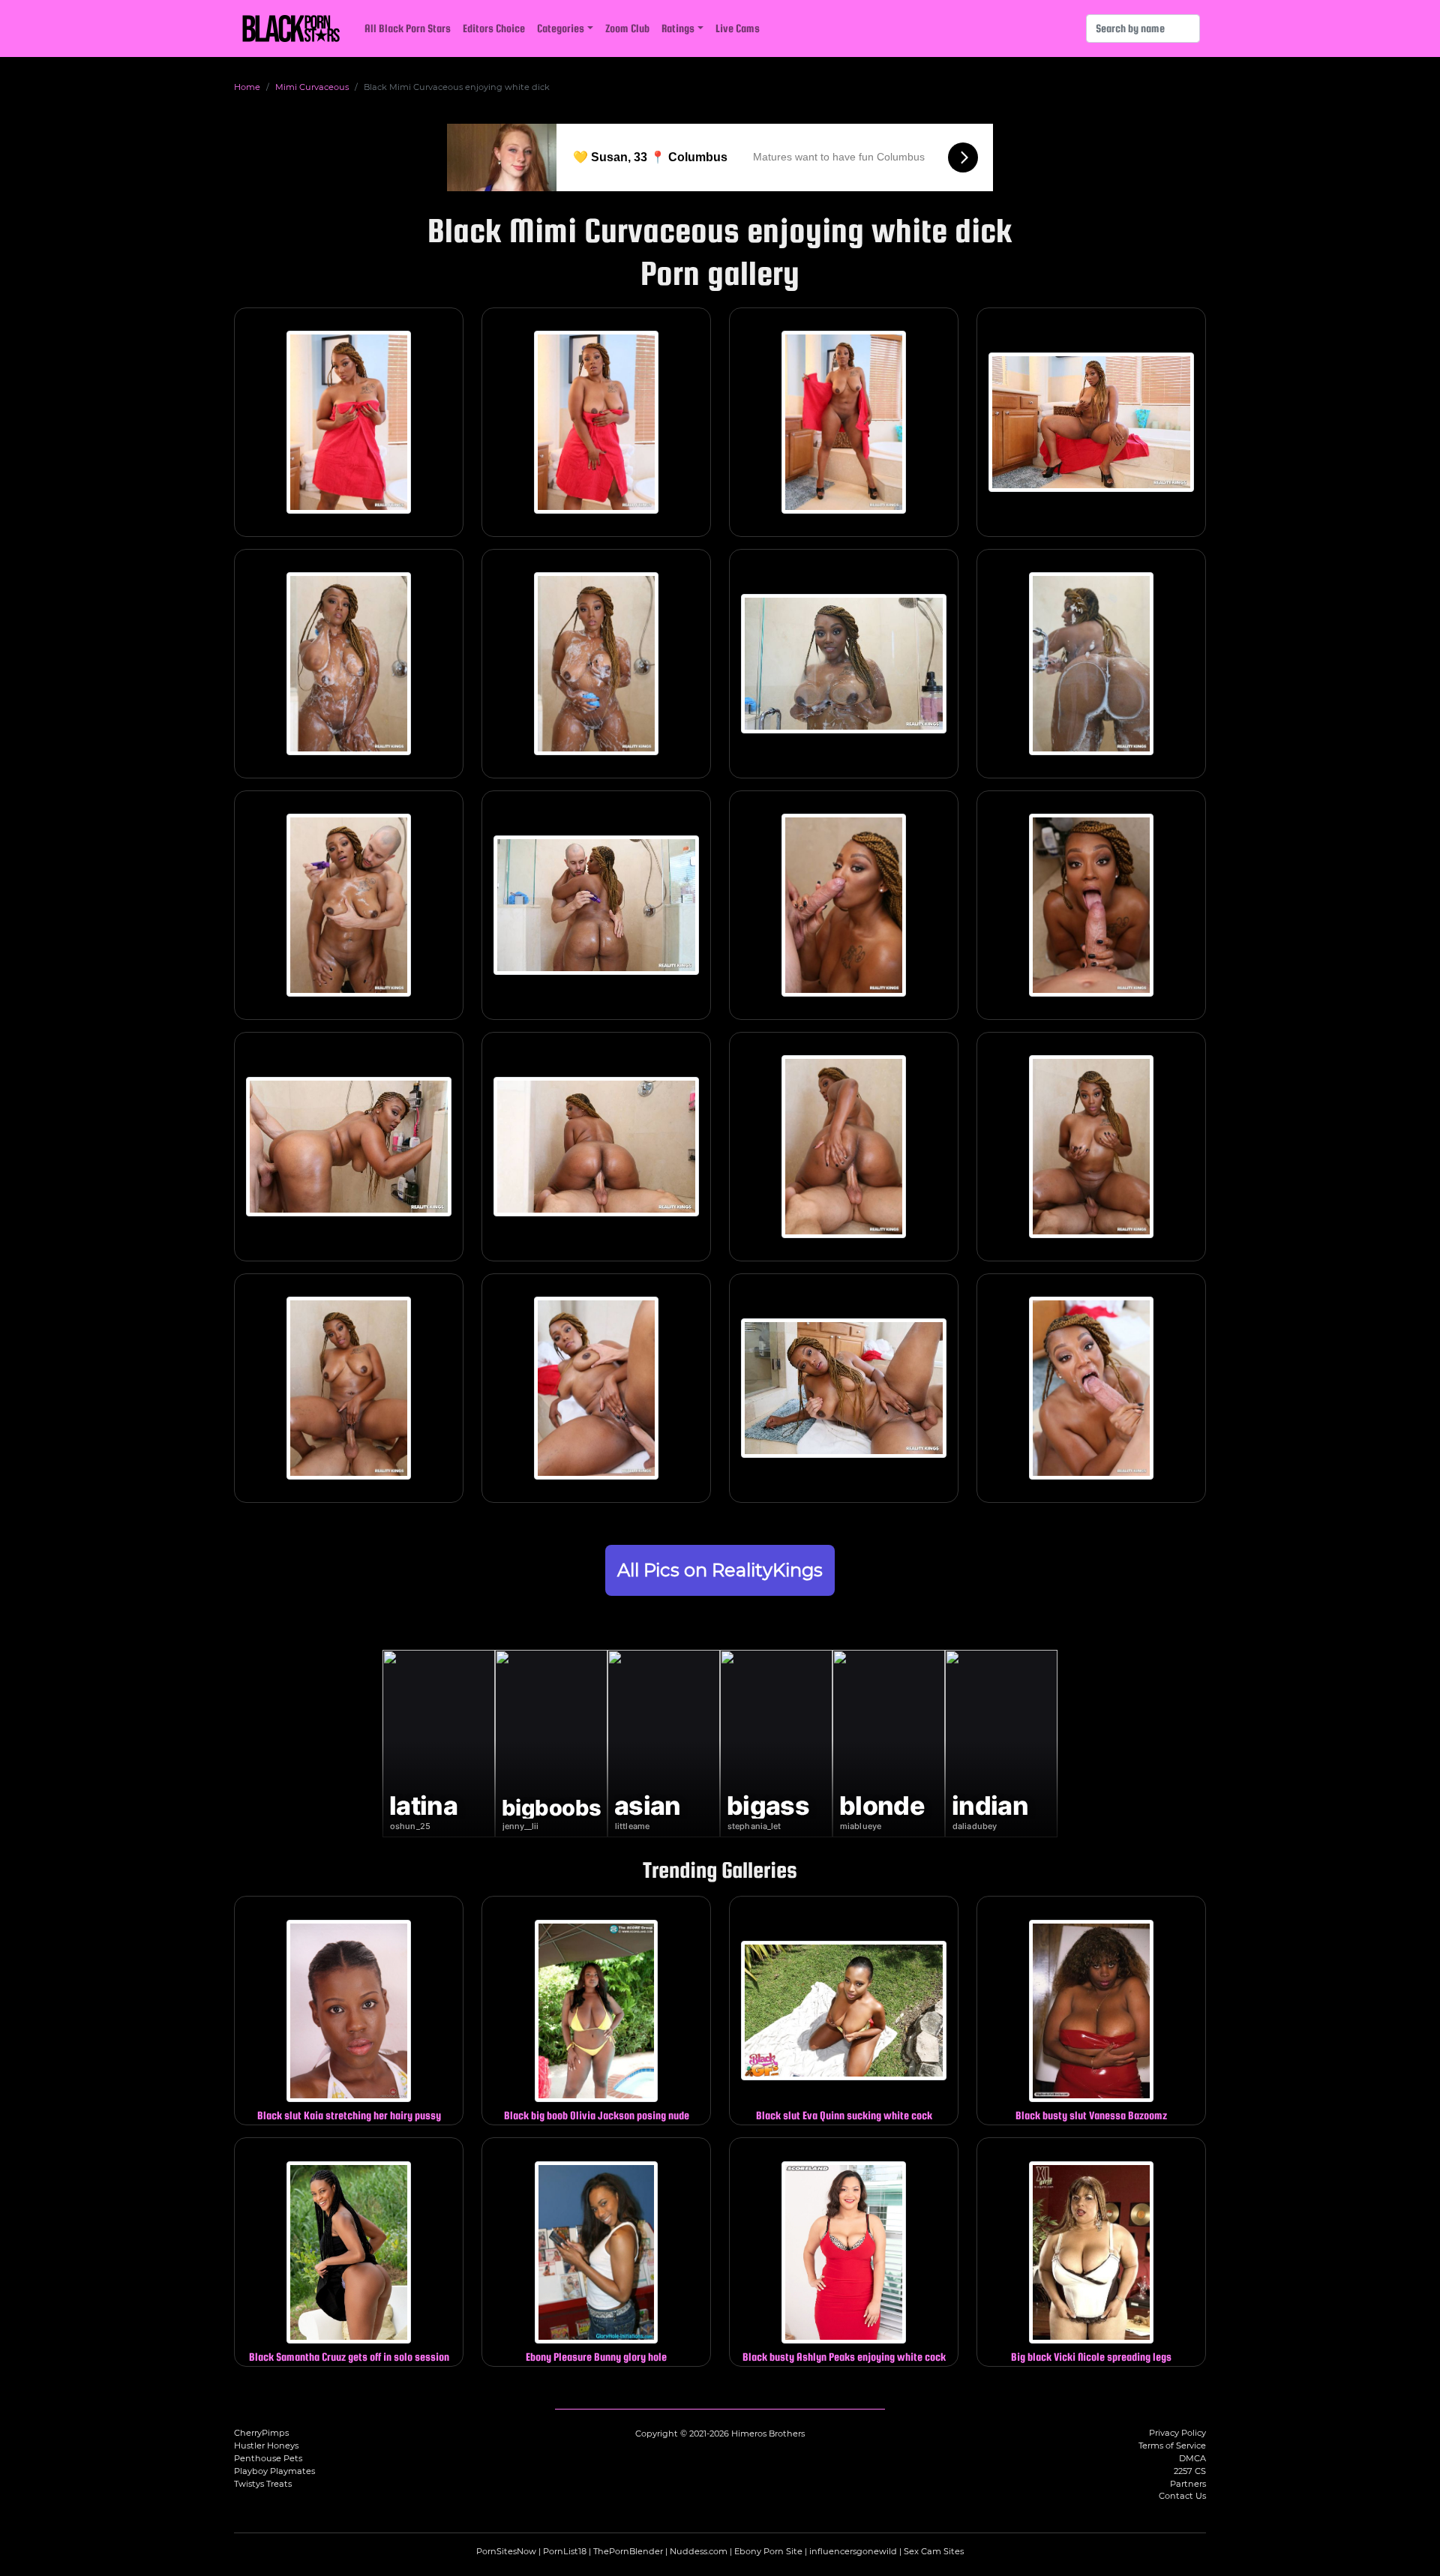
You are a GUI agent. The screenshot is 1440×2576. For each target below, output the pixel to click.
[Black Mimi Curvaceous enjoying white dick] (349, 422)
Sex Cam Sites (934, 2551)
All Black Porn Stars (408, 28)
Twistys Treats (263, 2484)
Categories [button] (561, 28)
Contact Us (1182, 2496)
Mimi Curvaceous (312, 87)
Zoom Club (627, 28)
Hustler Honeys (266, 2446)
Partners (1188, 2484)
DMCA (1192, 2458)
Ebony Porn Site (768, 2551)
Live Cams (738, 28)
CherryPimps (261, 2433)
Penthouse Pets (268, 2458)
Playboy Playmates (274, 2471)
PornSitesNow (506, 2551)
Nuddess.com (699, 2551)
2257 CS (1190, 2471)
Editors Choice (494, 28)
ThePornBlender (628, 2551)
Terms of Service (1172, 2446)
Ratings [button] (678, 28)
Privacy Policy (1177, 2433)
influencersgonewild (853, 2551)
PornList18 (565, 2551)
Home (247, 87)
